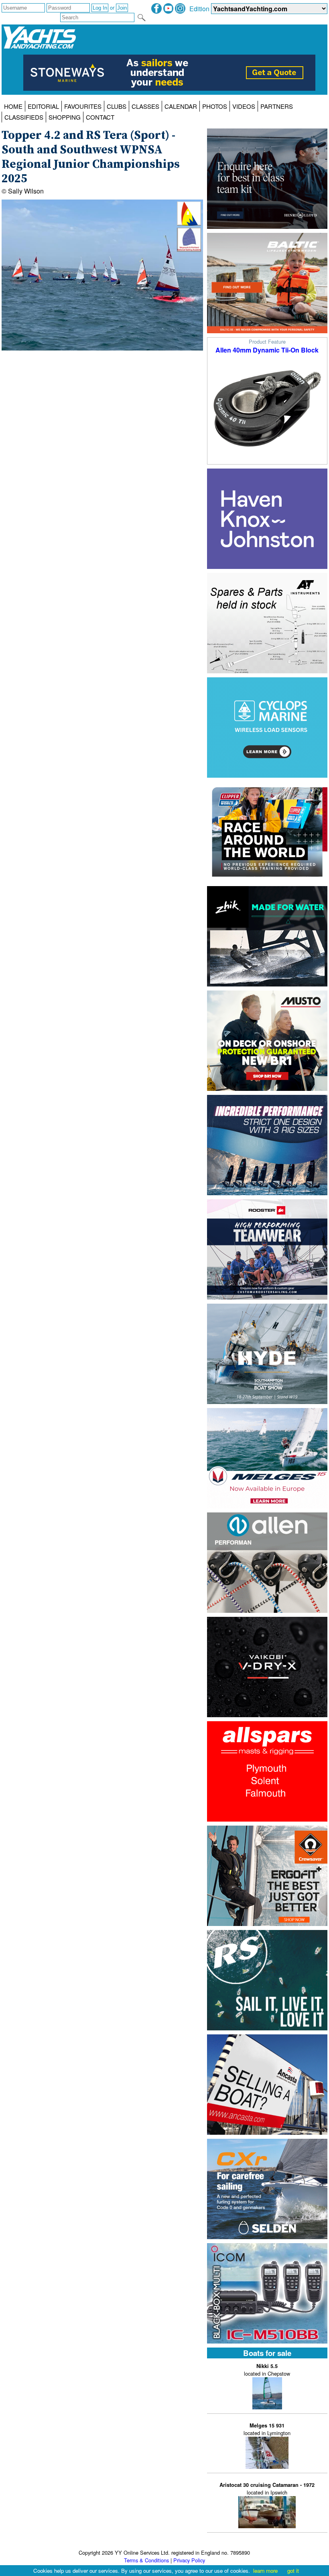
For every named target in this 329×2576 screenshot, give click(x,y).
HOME (13, 106)
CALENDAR (181, 106)
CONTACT (100, 117)
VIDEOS (244, 106)
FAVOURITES (83, 106)
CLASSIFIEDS (24, 117)
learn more (265, 2571)
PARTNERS (277, 106)
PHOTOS (215, 106)
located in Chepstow (267, 2370)
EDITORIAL (43, 106)
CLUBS (117, 106)
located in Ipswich (267, 2489)
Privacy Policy (189, 2560)
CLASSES (145, 106)
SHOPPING (65, 117)
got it (293, 2571)
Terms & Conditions (146, 2560)
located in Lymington (267, 2429)
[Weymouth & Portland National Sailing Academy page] (189, 249)
